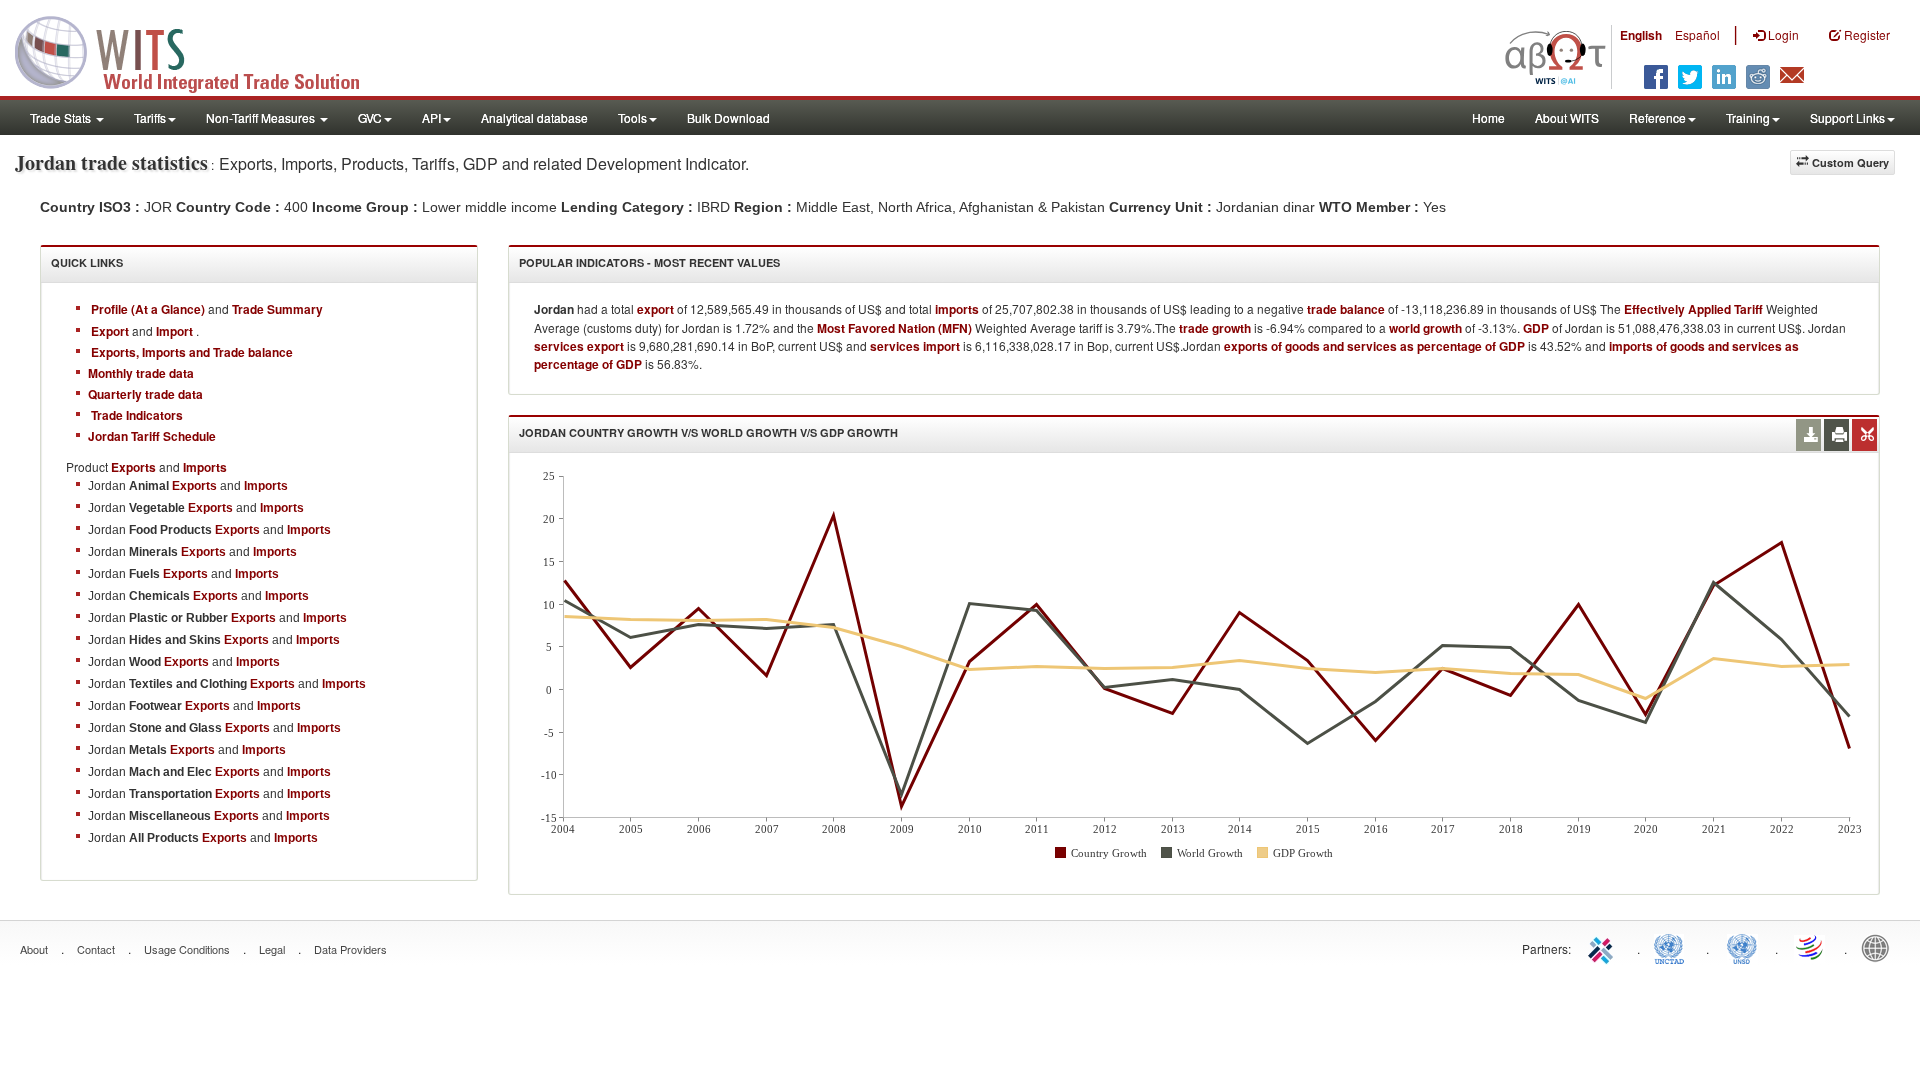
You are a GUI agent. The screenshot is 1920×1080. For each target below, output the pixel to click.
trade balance (1346, 309)
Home (1488, 117)
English (1641, 35)
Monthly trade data (141, 373)
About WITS (1567, 117)
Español (1697, 34)
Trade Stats (62, 117)
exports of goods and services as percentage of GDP (1374, 346)
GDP (1536, 328)
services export (579, 346)
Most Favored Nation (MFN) (894, 328)
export (655, 309)
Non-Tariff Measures (262, 117)
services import (915, 346)
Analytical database (534, 117)
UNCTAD (1673, 947)
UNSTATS (1742, 947)
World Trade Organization (1811, 947)
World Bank (1880, 947)
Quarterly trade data (145, 394)
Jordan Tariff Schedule (152, 436)
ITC (1604, 947)
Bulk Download (728, 117)
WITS (200, 50)
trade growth (1215, 328)
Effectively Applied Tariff (1693, 309)
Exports (194, 486)
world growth (1425, 328)
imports (957, 309)
